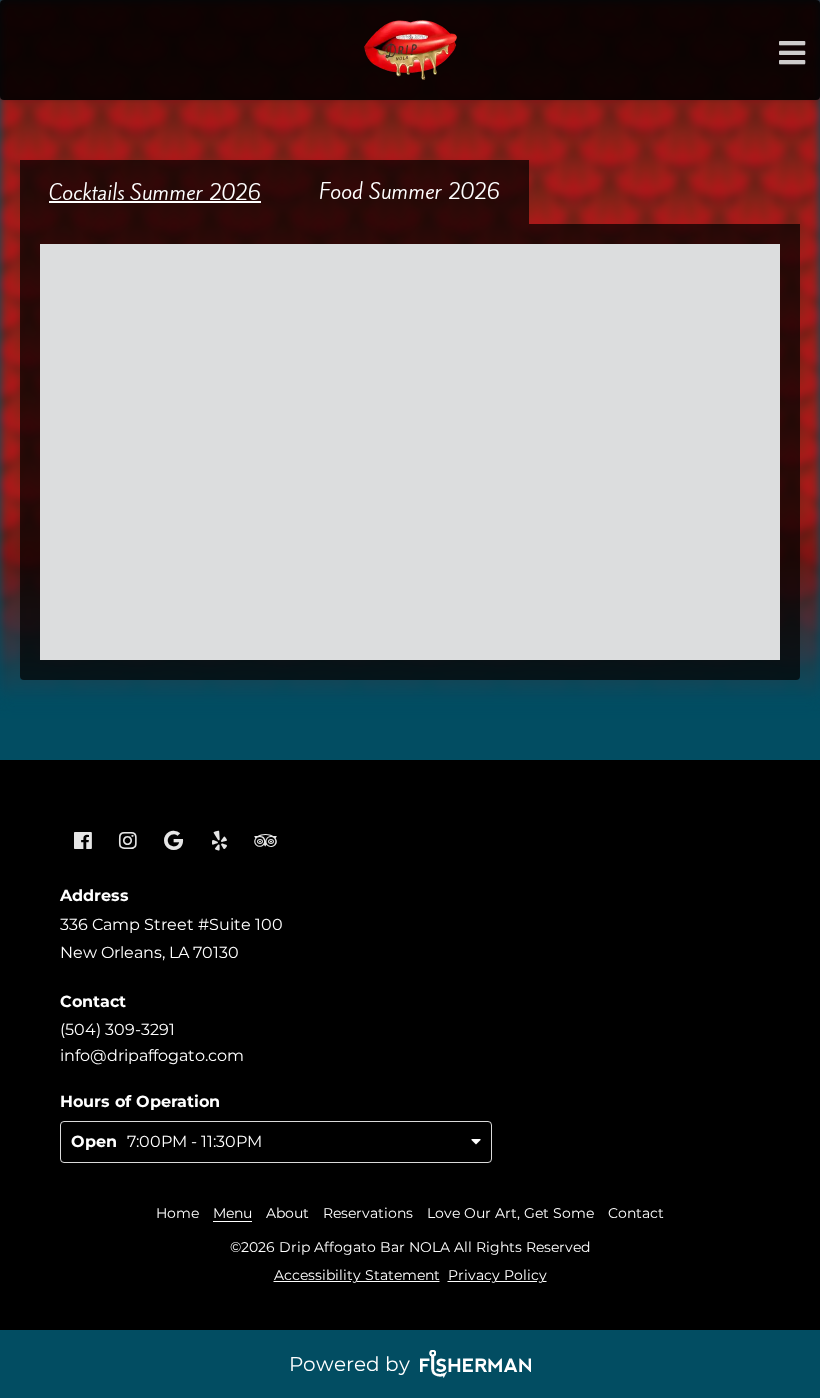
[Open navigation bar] (792, 53)
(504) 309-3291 (117, 1029)
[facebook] (83, 842)
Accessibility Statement (357, 1275)
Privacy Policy (497, 1275)
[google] (174, 842)
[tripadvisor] (265, 842)
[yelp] (220, 842)
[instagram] (129, 842)
